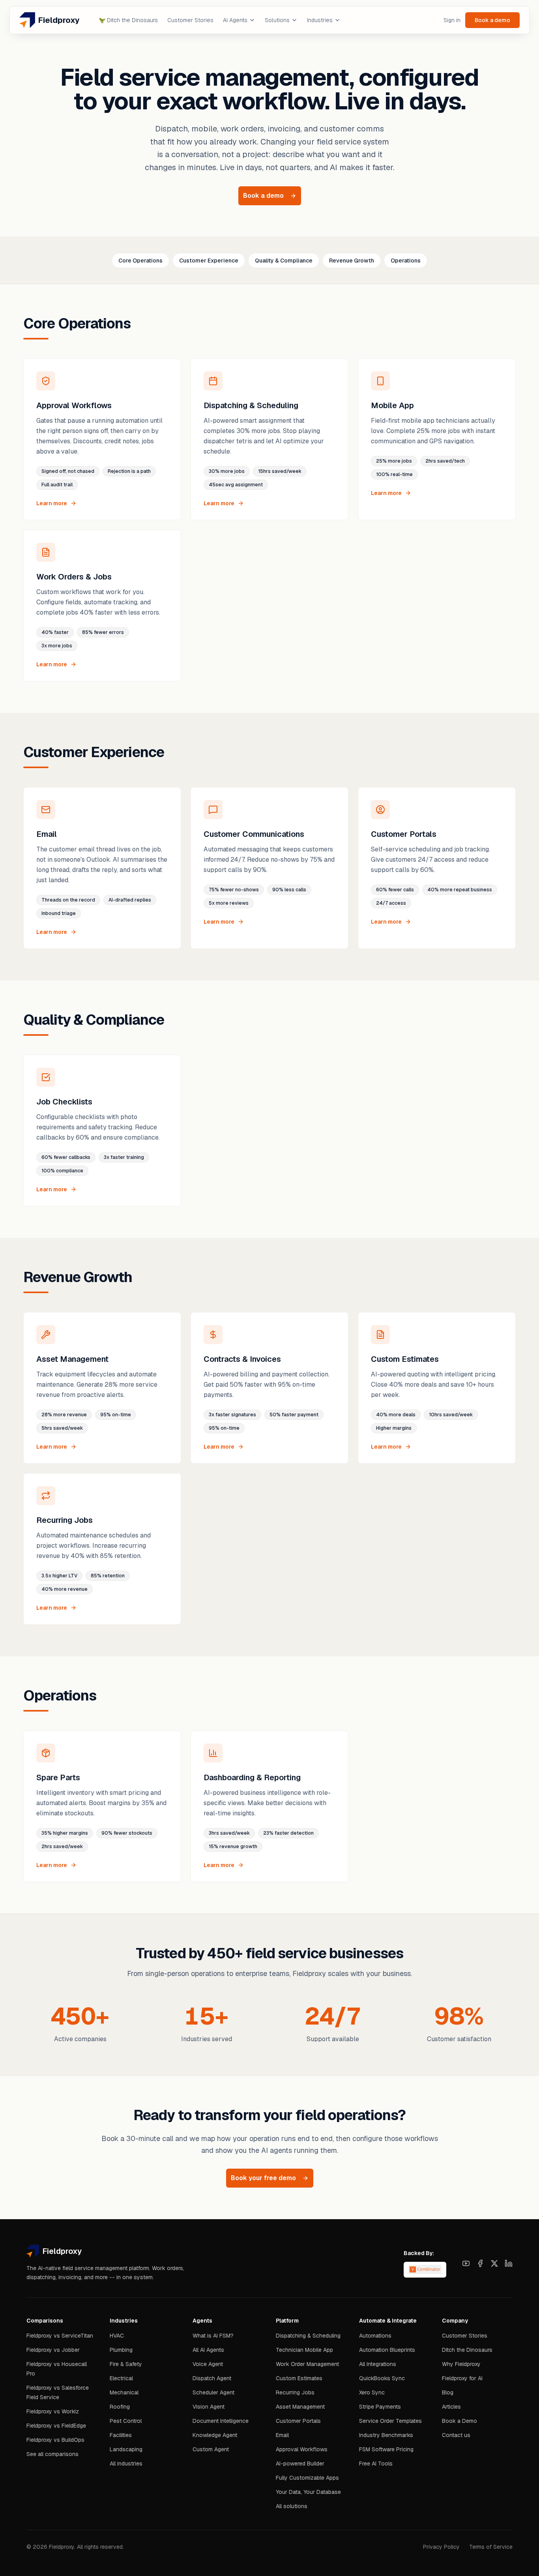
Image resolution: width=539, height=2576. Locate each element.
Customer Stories (190, 20)
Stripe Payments (380, 2407)
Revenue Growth (352, 261)
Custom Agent (211, 2449)
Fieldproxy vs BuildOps (55, 2440)
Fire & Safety (126, 2364)
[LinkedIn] (509, 2263)
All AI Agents (208, 2350)
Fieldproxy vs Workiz (53, 2411)
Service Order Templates (390, 2421)
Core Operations (140, 261)
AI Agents (235, 20)
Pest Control (126, 2421)
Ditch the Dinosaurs (128, 20)
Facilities (121, 2435)
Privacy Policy (441, 2547)
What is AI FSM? (213, 2336)
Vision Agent (209, 2407)
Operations (406, 261)
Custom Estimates (299, 2378)
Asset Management (300, 2407)
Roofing (120, 2407)
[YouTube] (466, 2263)
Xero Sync (372, 2392)
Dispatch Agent (212, 2378)
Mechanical (124, 2392)
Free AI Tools (376, 2464)
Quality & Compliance (284, 261)
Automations (375, 2336)
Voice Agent (208, 2364)
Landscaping (126, 2449)
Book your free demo (263, 2178)
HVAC (117, 2336)
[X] (494, 2263)
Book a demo (492, 20)
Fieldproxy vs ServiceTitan (60, 2336)
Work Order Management (307, 2364)
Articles (451, 2407)
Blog (448, 2392)
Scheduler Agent (213, 2392)
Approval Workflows (302, 2449)
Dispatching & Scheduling (308, 2336)
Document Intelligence (221, 2421)
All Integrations (378, 2364)
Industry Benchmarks (386, 2435)
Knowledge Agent (215, 2435)
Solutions (277, 20)
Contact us (456, 2435)
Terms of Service (491, 2547)
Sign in (452, 20)
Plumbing (121, 2350)
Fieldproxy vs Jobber (53, 2350)
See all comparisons (52, 2454)
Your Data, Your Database (308, 2492)
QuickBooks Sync (382, 2378)
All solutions (292, 2506)
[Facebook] (480, 2263)
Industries (320, 20)
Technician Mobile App (304, 2350)
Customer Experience (209, 261)
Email (282, 2435)
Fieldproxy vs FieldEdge (56, 2426)
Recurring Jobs (295, 2392)
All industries (126, 2464)
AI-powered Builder (300, 2464)
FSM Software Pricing (386, 2449)
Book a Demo (459, 2421)
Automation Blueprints (387, 2350)
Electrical (121, 2378)
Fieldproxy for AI (462, 2378)
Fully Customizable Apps (307, 2478)
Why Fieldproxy (461, 2364)
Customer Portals (298, 2421)
